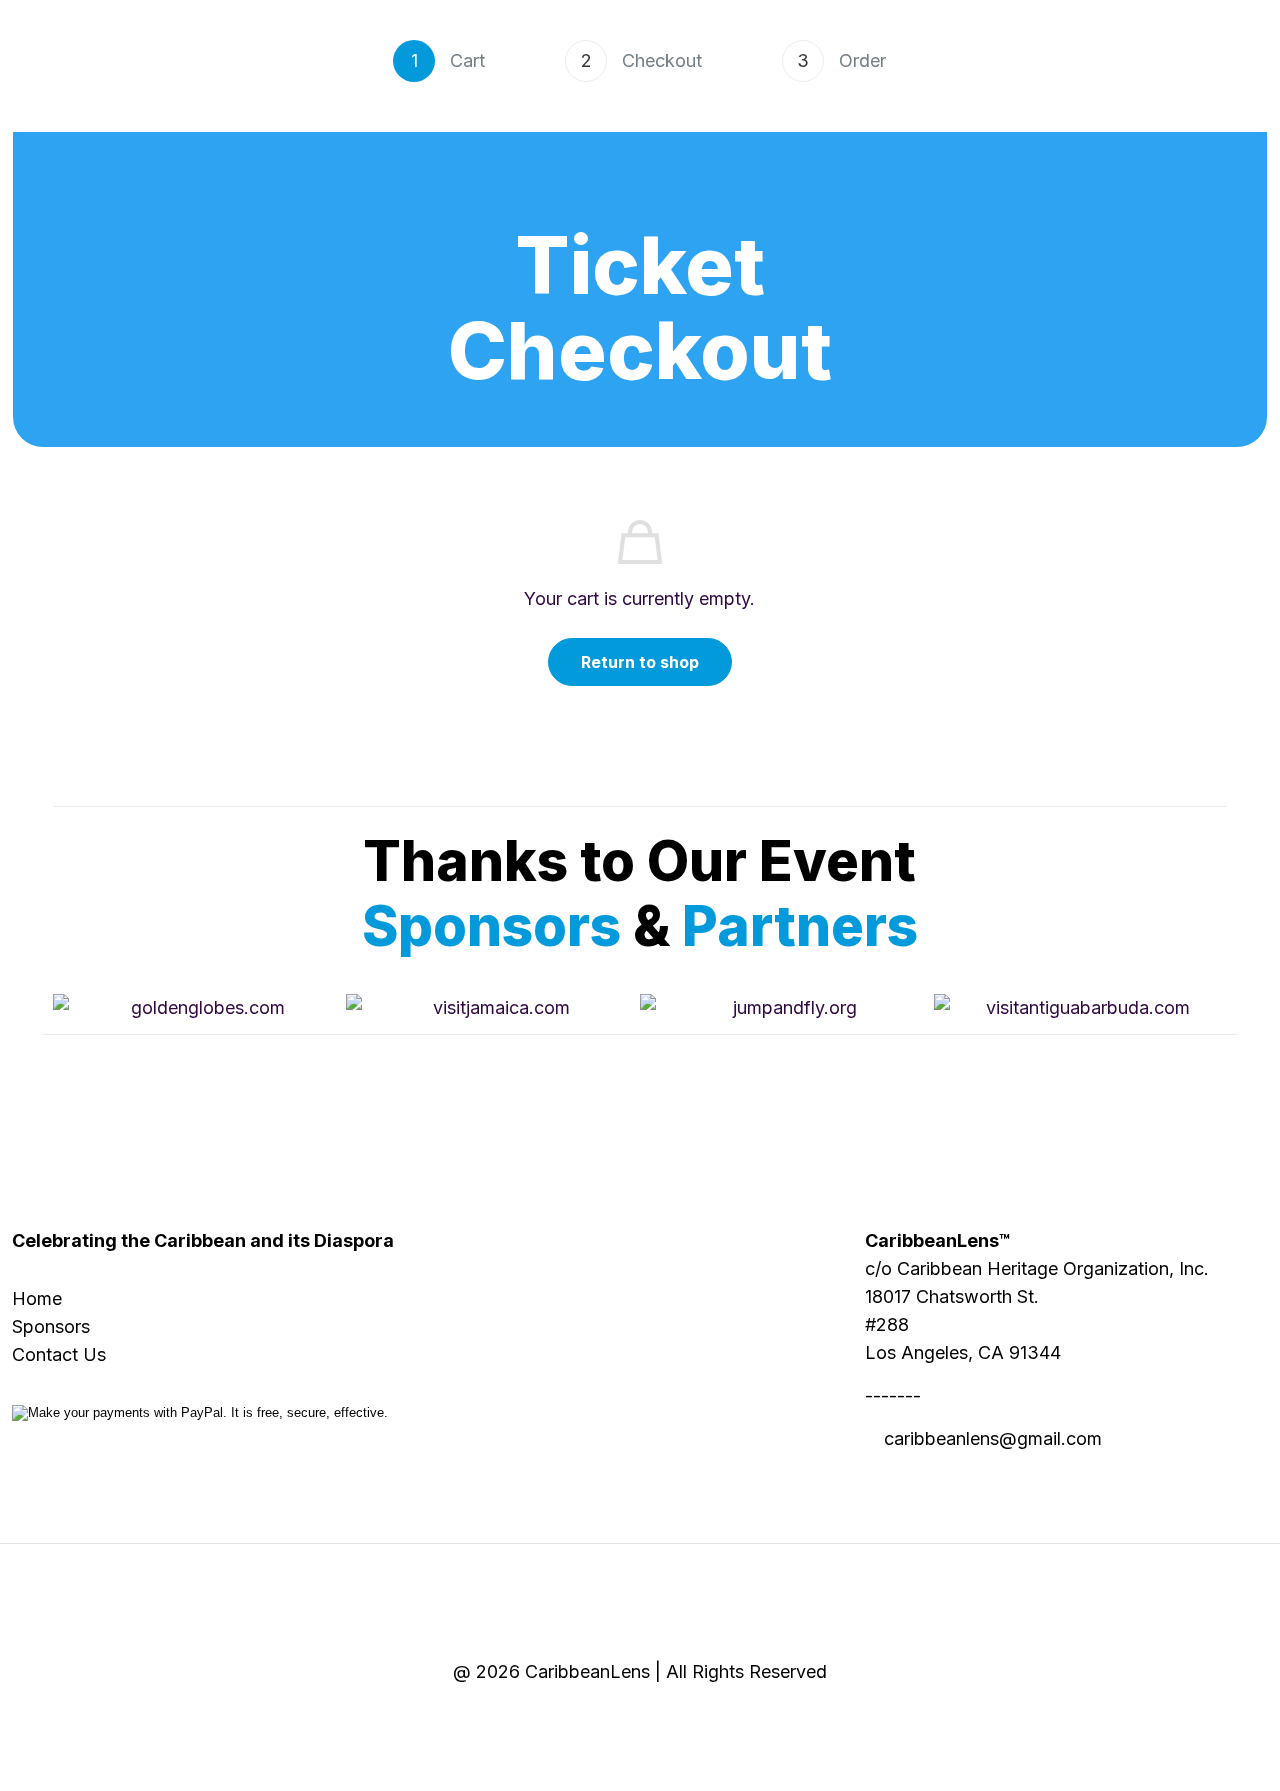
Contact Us (59, 1354)
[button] (72, 1008)
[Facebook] (563, 1717)
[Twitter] (614, 1717)
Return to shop (640, 662)
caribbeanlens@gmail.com (993, 1438)
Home (37, 1298)
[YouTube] (665, 1717)
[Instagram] (716, 1717)
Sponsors (51, 1326)
